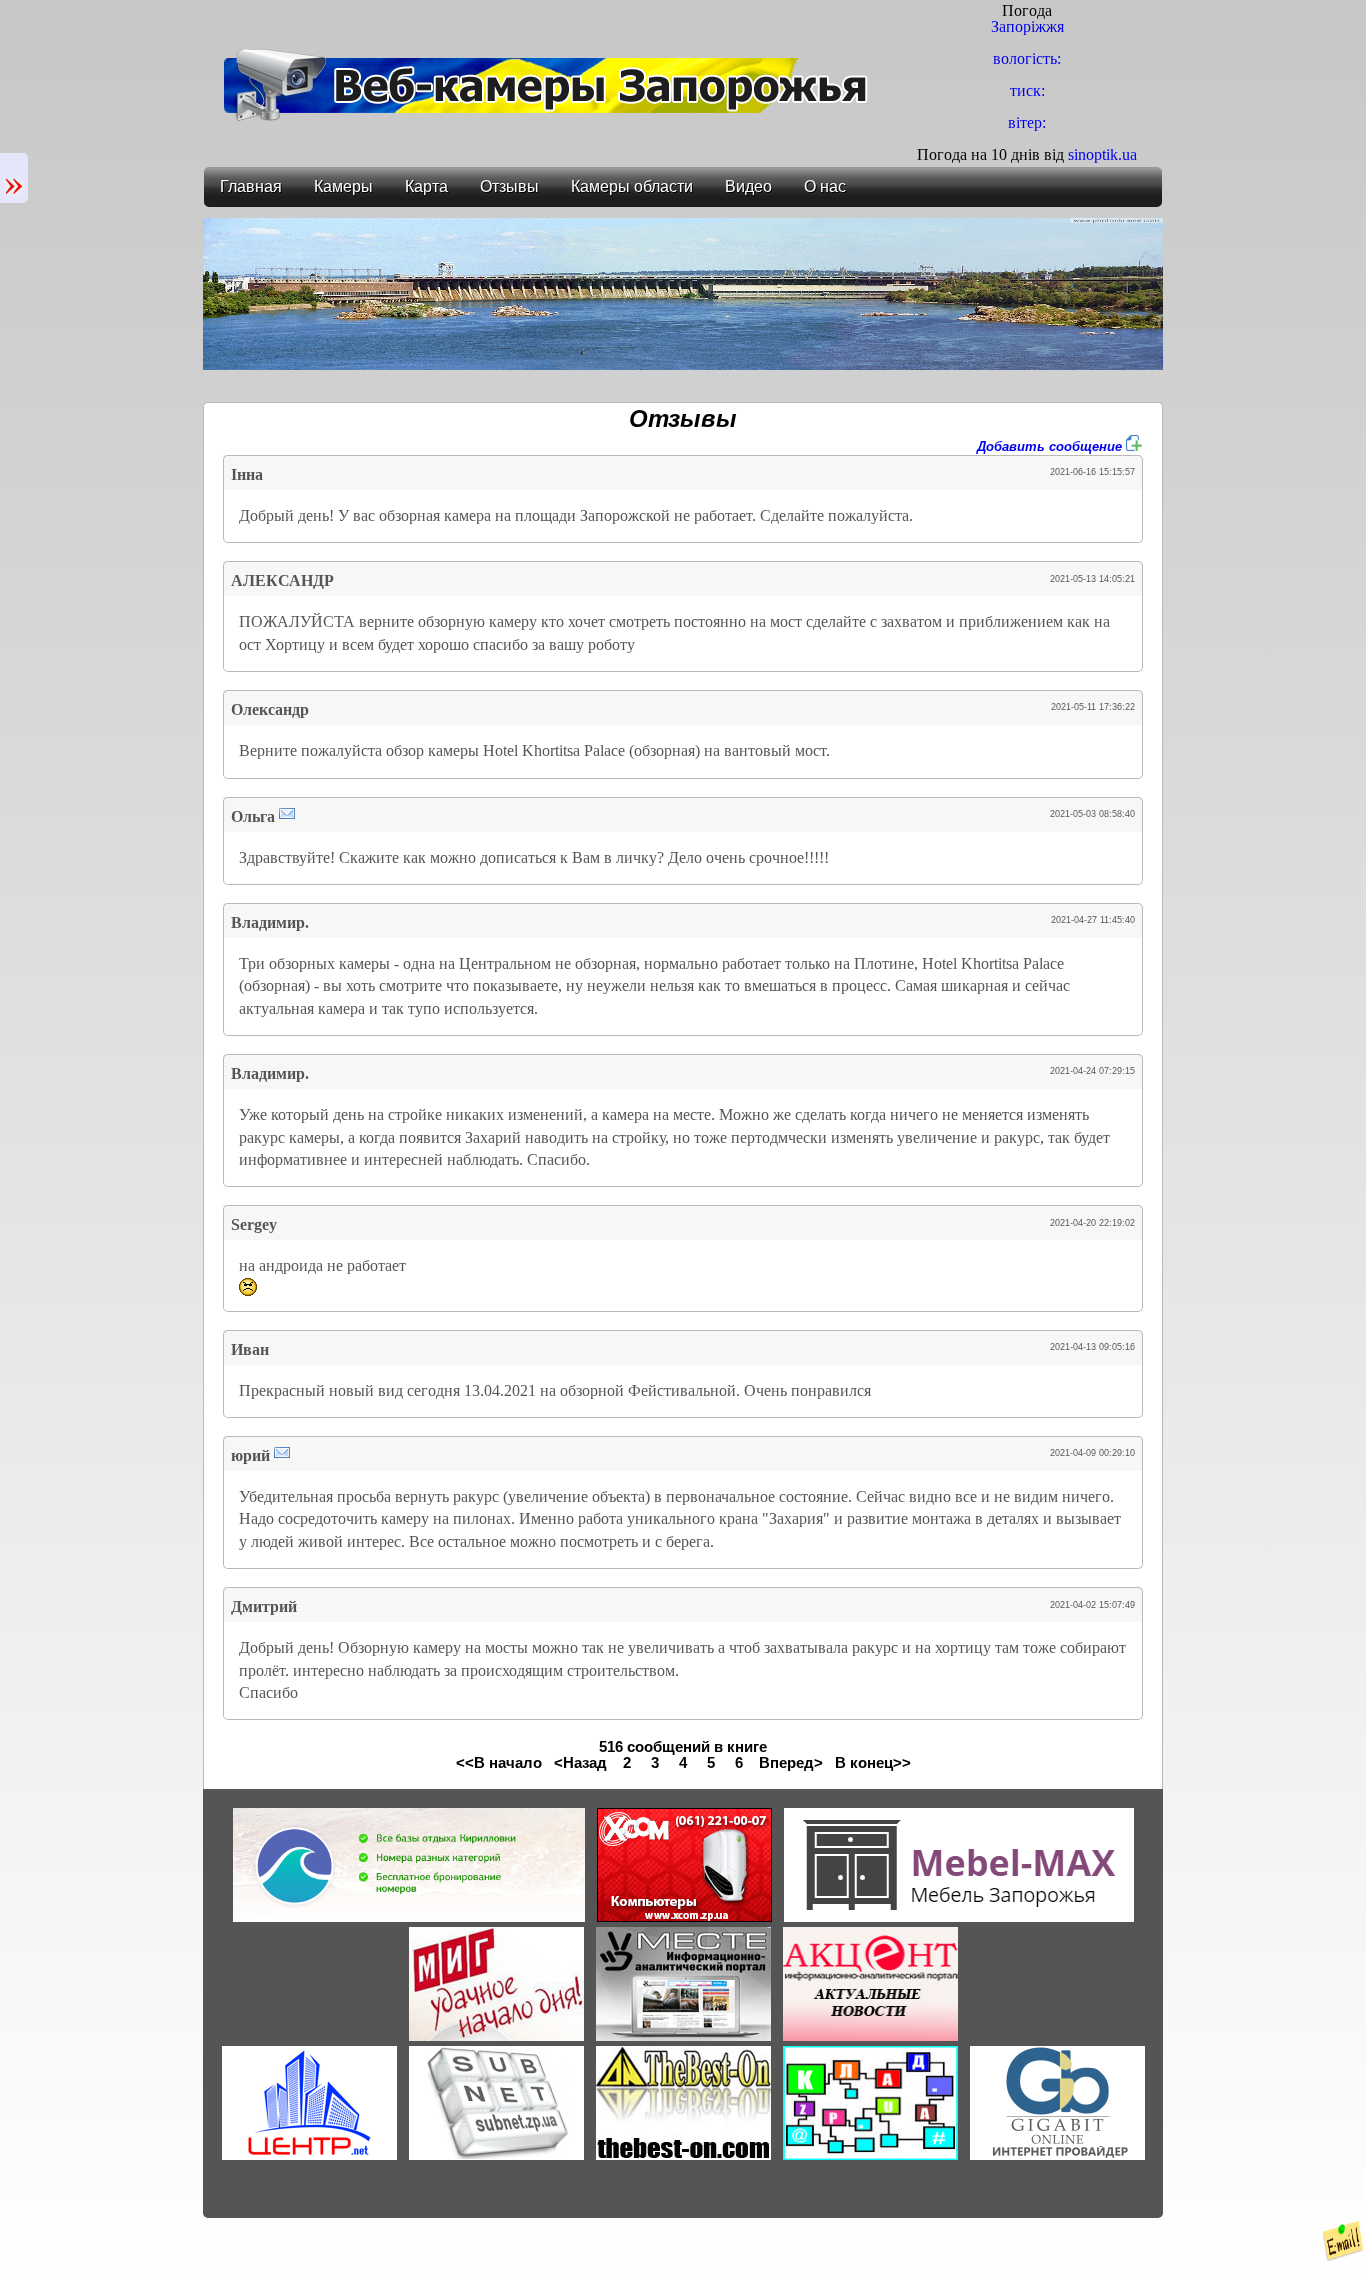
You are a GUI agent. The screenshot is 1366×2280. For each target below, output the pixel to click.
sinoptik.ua (1102, 154)
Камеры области (632, 186)
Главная (251, 186)
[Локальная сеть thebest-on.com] (683, 2154)
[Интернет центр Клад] (870, 2154)
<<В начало (499, 1763)
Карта (426, 186)
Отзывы (509, 186)
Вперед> (791, 1763)
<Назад (580, 1763)
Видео (748, 186)
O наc (825, 186)
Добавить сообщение (1051, 446)
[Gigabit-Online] (1057, 2154)
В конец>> (873, 1763)
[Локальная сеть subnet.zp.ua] (496, 2154)
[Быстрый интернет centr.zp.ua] (309, 2154)
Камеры (343, 186)
